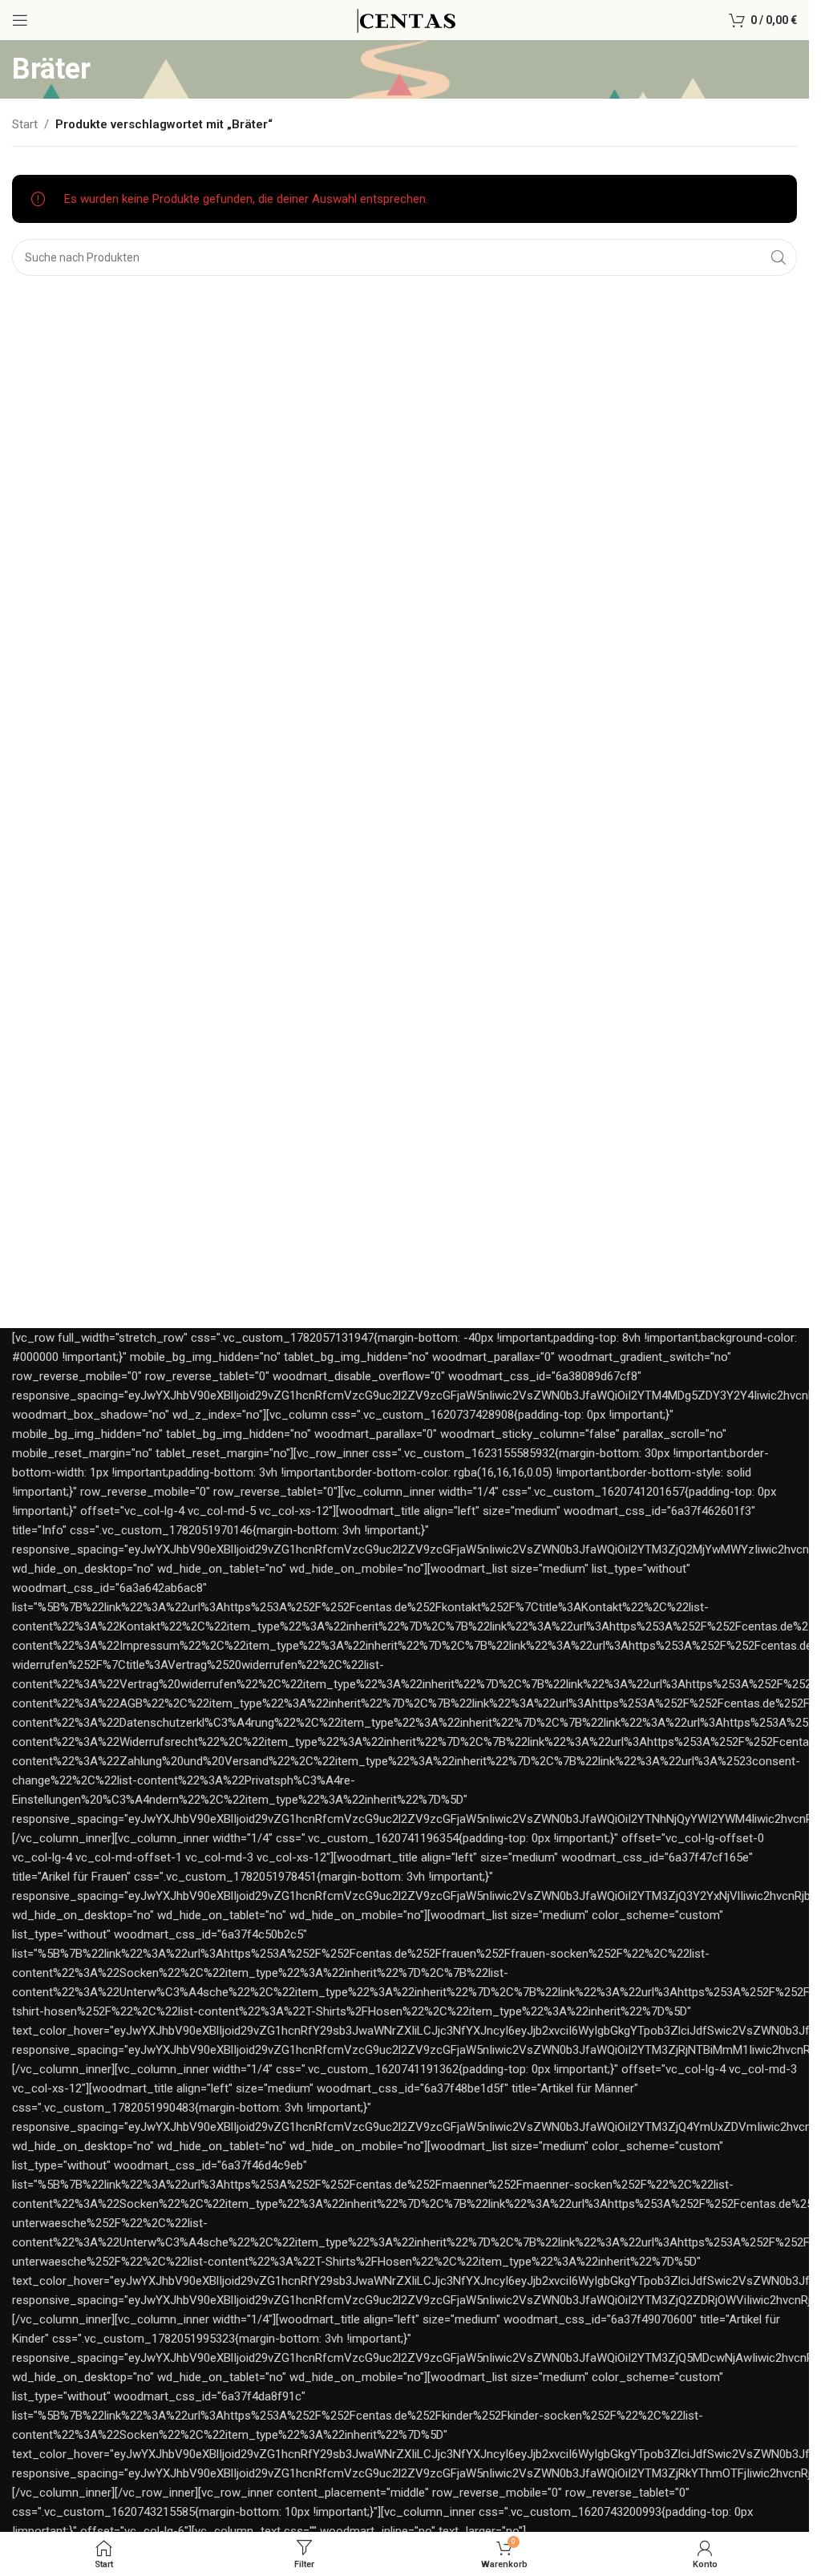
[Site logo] (404, 19)
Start (25, 124)
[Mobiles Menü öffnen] (20, 20)
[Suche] (779, 257)
